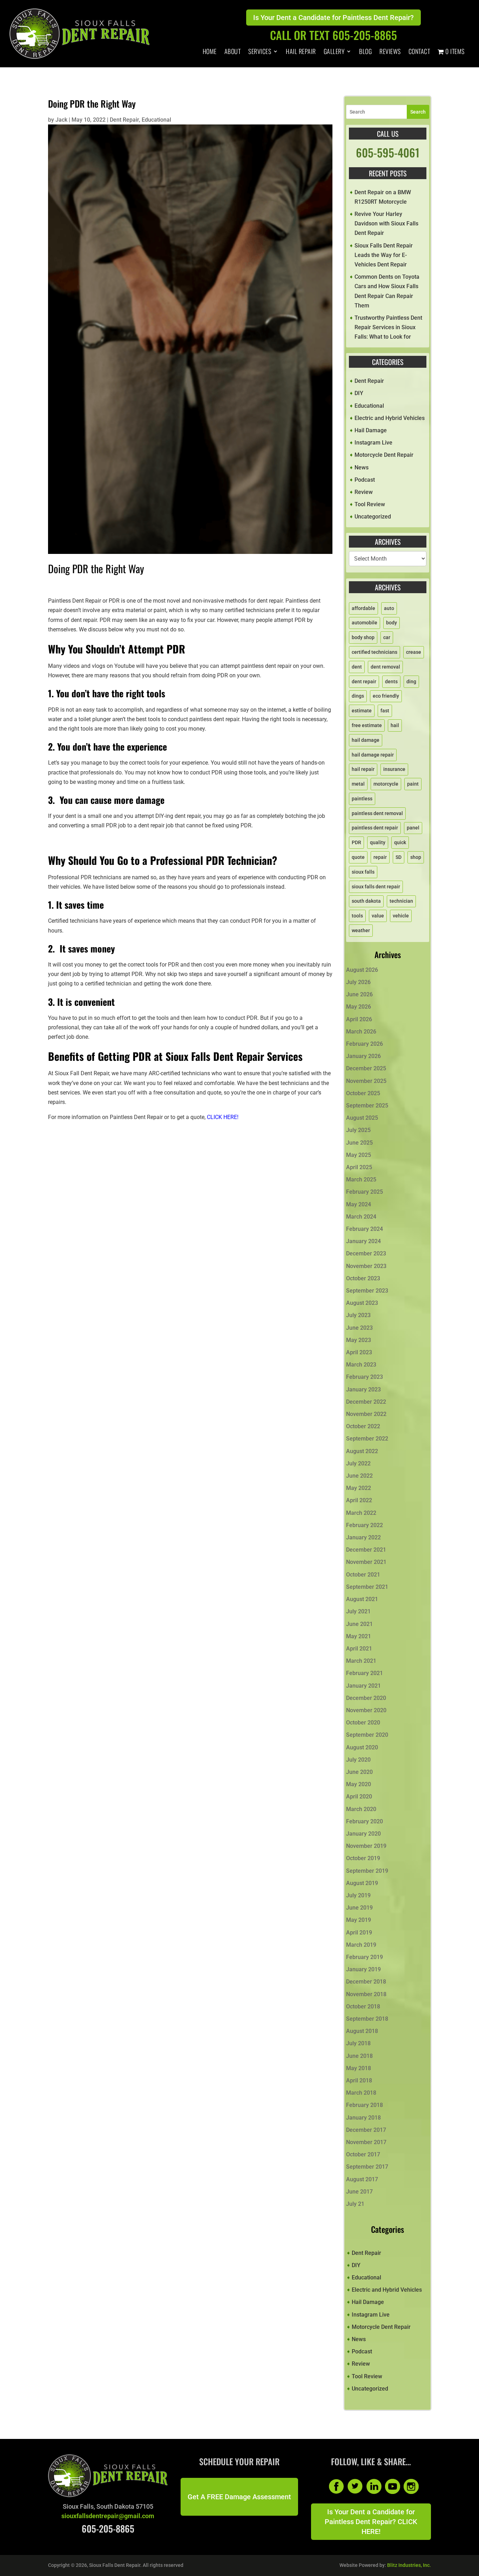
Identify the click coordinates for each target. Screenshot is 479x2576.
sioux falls (363, 872)
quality (378, 842)
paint (413, 784)
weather (361, 930)
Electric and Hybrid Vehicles (390, 418)
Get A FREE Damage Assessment (239, 2497)
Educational (156, 120)
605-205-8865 (108, 2528)
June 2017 (359, 2192)
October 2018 (363, 2006)
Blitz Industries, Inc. (409, 2565)
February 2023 (365, 1377)
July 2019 (358, 1895)
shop (416, 857)
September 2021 (367, 1587)
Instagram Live (373, 443)
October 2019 (363, 1858)
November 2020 (366, 1710)
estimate (362, 711)
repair (380, 857)
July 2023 (358, 1315)
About (233, 52)
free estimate (367, 725)
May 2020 (359, 1784)
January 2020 (363, 1834)
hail (395, 725)
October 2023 (363, 1278)
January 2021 (363, 1686)
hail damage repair (373, 755)
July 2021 (358, 1611)
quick (400, 842)
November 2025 (366, 1081)
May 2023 (359, 1340)
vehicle (401, 916)
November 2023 (366, 1266)
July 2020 (358, 1760)
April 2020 (359, 1797)
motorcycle (386, 784)
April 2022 (359, 1500)
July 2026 (358, 982)
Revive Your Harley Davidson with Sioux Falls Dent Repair (386, 223)
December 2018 (366, 1982)
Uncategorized (373, 517)
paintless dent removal (377, 813)
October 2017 (363, 2154)
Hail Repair (301, 52)
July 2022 (358, 1463)
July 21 (355, 2204)
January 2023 (363, 1389)
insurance (394, 769)
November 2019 (366, 1846)
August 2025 (362, 1118)
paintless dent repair (375, 828)
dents (391, 682)
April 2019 (359, 1933)
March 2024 (361, 1217)
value (378, 916)
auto (389, 608)
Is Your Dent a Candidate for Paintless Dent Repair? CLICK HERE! (371, 2522)
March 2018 (361, 2093)
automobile (365, 623)
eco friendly (386, 696)
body (392, 623)
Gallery (334, 52)
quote (358, 857)
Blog (365, 52)
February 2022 (365, 1525)
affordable (363, 608)
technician (401, 901)
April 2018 (359, 2080)
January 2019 (363, 1969)
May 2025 (359, 1155)
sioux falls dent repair (376, 887)
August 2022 (362, 1451)
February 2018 (365, 2105)
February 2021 (365, 1673)
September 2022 (367, 1439)
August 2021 (362, 1599)
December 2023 (366, 1253)
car (387, 637)
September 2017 (367, 2167)
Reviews (390, 52)
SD (399, 857)
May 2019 (359, 1920)
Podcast (365, 480)
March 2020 (361, 1809)
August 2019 (362, 1883)
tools (357, 916)
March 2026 (361, 1032)
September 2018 (367, 2019)
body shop (363, 637)
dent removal (385, 667)
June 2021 (359, 1624)
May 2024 (359, 1204)
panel (413, 828)
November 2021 (366, 1562)
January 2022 (363, 1537)
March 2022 (361, 1513)
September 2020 (367, 1735)
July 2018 (358, 2043)
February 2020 (365, 1821)
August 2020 (362, 1747)
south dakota (366, 901)
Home (210, 52)
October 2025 (363, 1093)
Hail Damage (371, 430)
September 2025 (367, 1106)
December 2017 (366, 2130)
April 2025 (359, 1167)
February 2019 (365, 1957)
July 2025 (358, 1130)
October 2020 (363, 1723)
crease (414, 652)
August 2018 (362, 2031)
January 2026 (363, 1056)
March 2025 (361, 1179)
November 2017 (366, 2142)
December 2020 (366, 1698)
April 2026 (359, 1019)
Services (260, 52)
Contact (419, 52)
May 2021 (359, 1636)
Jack (61, 120)
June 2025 (359, 1143)
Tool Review (370, 504)
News (362, 467)
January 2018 (363, 2118)
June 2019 (359, 1908)
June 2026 (359, 994)
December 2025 (366, 1068)
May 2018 (359, 2068)
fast (385, 711)
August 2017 (362, 2179)
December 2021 (366, 1550)
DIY (359, 393)
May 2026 (359, 1007)
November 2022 (366, 1414)
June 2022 (359, 1476)
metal (358, 784)
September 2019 (367, 1871)
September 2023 (367, 1291)
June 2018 (359, 2056)
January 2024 (363, 1241)
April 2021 (359, 1649)
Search (418, 112)
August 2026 (362, 970)
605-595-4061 (388, 152)
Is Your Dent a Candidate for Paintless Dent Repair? (333, 18)
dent (357, 667)
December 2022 (366, 1402)
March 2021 (361, 1661)
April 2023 (359, 1352)
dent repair (364, 682)
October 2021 (363, 1575)
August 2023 (362, 1303)
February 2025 (365, 1192)
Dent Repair (124, 120)
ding (411, 682)
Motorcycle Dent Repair (384, 455)
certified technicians (375, 652)
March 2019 (361, 1945)
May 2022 (359, 1488)
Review (364, 492)
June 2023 (359, 1328)
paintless (362, 799)
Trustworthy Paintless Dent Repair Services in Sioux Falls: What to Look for (388, 327)
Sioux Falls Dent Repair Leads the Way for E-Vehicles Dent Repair (384, 255)
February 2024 (365, 1229)
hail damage (366, 740)
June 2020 (359, 1772)
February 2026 (365, 1044)
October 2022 (363, 1426)
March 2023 (361, 1365)
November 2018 (366, 1994)
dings (358, 696)
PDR (356, 842)
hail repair (363, 769)
